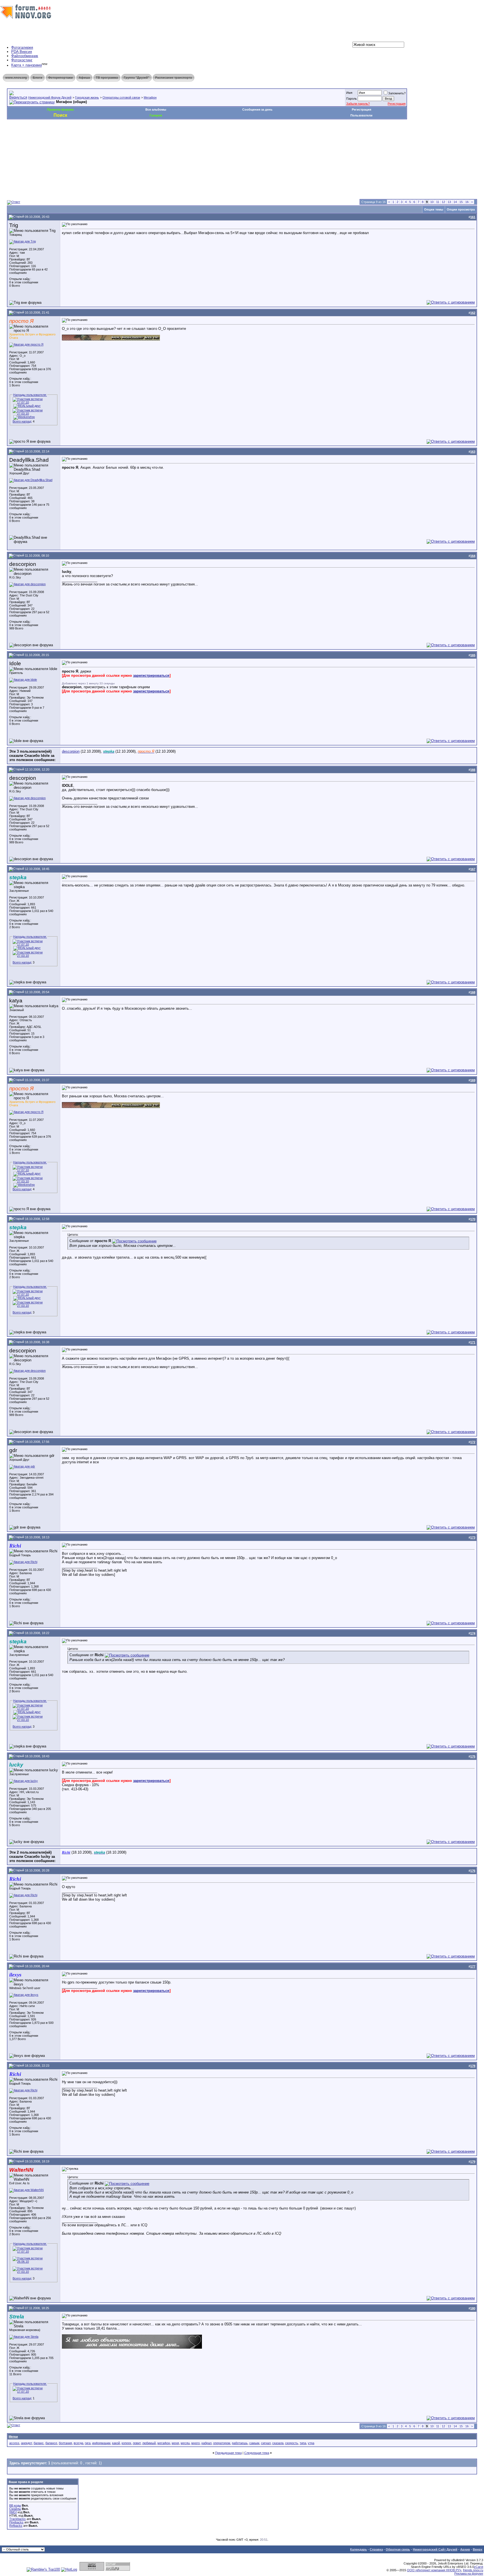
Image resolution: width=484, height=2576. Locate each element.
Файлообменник (25, 56)
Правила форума (60, 109)
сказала (278, 2443)
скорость (292, 2443)
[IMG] (13, 2512)
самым (254, 2443)
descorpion (71, 751)
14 (455, 202)
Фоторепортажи (61, 78)
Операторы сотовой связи (121, 97)
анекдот (26, 2443)
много (196, 2443)
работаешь (240, 2443)
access (14, 2443)
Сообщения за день (257, 109)
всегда (78, 2443)
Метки (13, 2437)
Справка (376, 2549)
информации (101, 2443)
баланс (39, 2443)
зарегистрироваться (151, 676)
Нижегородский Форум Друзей (50, 97)
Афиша (84, 78)
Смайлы (15, 2509)
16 (467, 202)
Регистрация (397, 104)
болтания (65, 2443)
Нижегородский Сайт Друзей (435, 2549)
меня (175, 2443)
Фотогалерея (22, 47)
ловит (137, 2443)
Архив (465, 2549)
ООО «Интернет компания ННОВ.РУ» (434, 2570)
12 (443, 202)
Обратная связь (398, 2549)
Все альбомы (156, 109)
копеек (126, 2443)
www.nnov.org (16, 78)
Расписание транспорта (174, 78)
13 (449, 202)
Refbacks (16, 2526)
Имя (349, 93)
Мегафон (150, 97)
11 (438, 202)
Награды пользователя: (30, 395)
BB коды (15, 2505)
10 (432, 202)
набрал (206, 2443)
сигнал (266, 2443)
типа (303, 2443)
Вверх (478, 2549)
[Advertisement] (109, 136)
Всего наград (22, 421)
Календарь (359, 2549)
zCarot (479, 2567)
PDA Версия (22, 52)
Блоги (38, 78)
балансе (51, 2443)
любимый (149, 2443)
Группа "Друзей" (137, 78)
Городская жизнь (87, 97)
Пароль (352, 99)
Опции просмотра (461, 209)
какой (116, 2443)
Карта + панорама (26, 65)
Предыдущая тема (228, 2453)
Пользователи (361, 115)
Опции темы (434, 209)
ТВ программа (107, 78)
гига (88, 2443)
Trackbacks (18, 2519)
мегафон (164, 2443)
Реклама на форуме (469, 2573)
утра (311, 2443)
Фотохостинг (22, 60)
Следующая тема (257, 2453)
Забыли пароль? (358, 104)
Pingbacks (16, 2522)
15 (461, 202)
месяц (185, 2443)
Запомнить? (397, 93)
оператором (222, 2443)
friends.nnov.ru (473, 2570)
